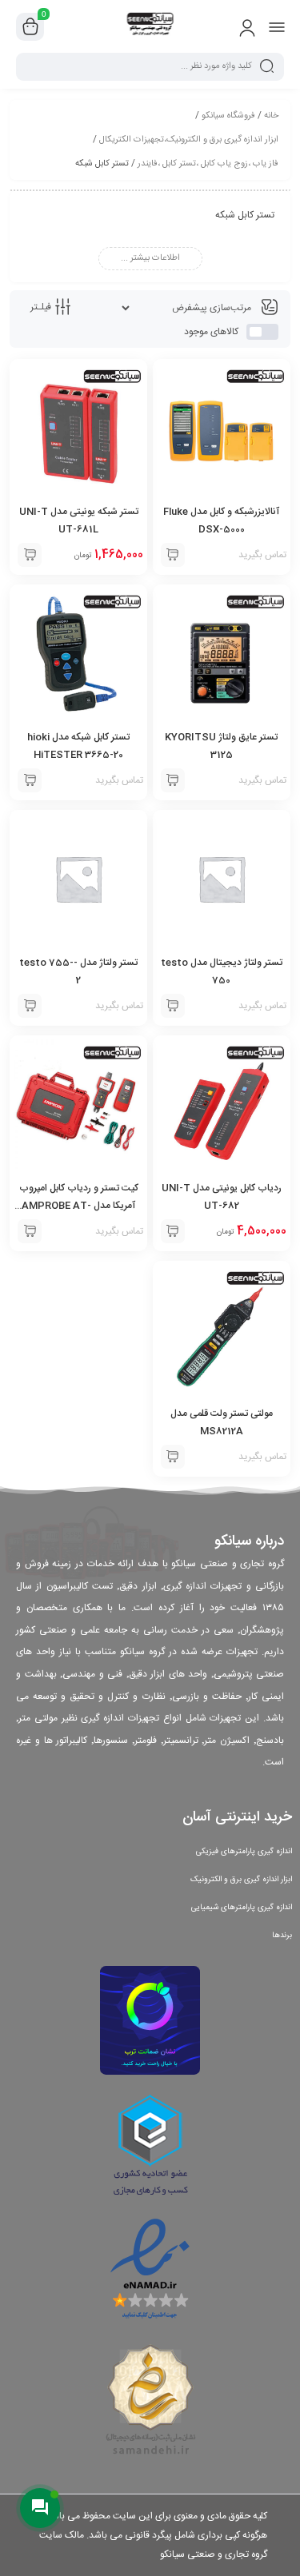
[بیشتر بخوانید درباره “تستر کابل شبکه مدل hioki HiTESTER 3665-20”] (30, 780)
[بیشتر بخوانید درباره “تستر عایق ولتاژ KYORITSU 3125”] (173, 780)
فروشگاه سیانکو (228, 116)
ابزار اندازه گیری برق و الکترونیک (241, 1880)
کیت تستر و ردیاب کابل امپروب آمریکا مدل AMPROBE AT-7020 (79, 1206)
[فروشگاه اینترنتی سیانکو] (150, 26)
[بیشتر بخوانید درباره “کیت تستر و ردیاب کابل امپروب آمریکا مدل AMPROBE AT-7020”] (30, 1231)
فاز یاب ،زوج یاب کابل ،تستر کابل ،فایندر (208, 164)
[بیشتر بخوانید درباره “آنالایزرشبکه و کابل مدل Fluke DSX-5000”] (173, 555)
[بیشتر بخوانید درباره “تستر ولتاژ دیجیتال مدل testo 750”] (173, 1006)
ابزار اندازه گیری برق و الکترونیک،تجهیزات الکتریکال (189, 140)
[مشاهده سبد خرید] (30, 27)
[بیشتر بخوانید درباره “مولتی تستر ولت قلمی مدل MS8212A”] (173, 1457)
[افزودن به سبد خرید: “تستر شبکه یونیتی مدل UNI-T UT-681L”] (30, 555)
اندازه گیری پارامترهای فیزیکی (244, 1852)
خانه (271, 116)
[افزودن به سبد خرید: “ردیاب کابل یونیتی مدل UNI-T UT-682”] (173, 1231)
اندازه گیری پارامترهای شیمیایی (242, 1908)
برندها (282, 1936)
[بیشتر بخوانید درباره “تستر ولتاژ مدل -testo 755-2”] (30, 1006)
